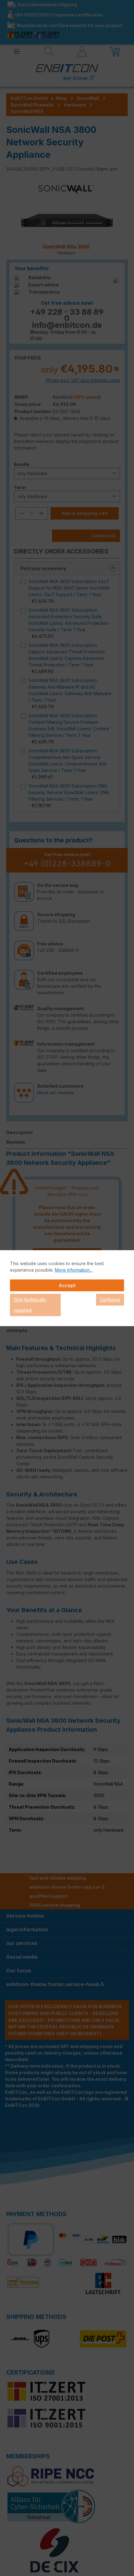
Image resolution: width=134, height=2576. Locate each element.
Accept (67, 1285)
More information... (74, 1270)
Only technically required (30, 1305)
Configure (110, 1300)
